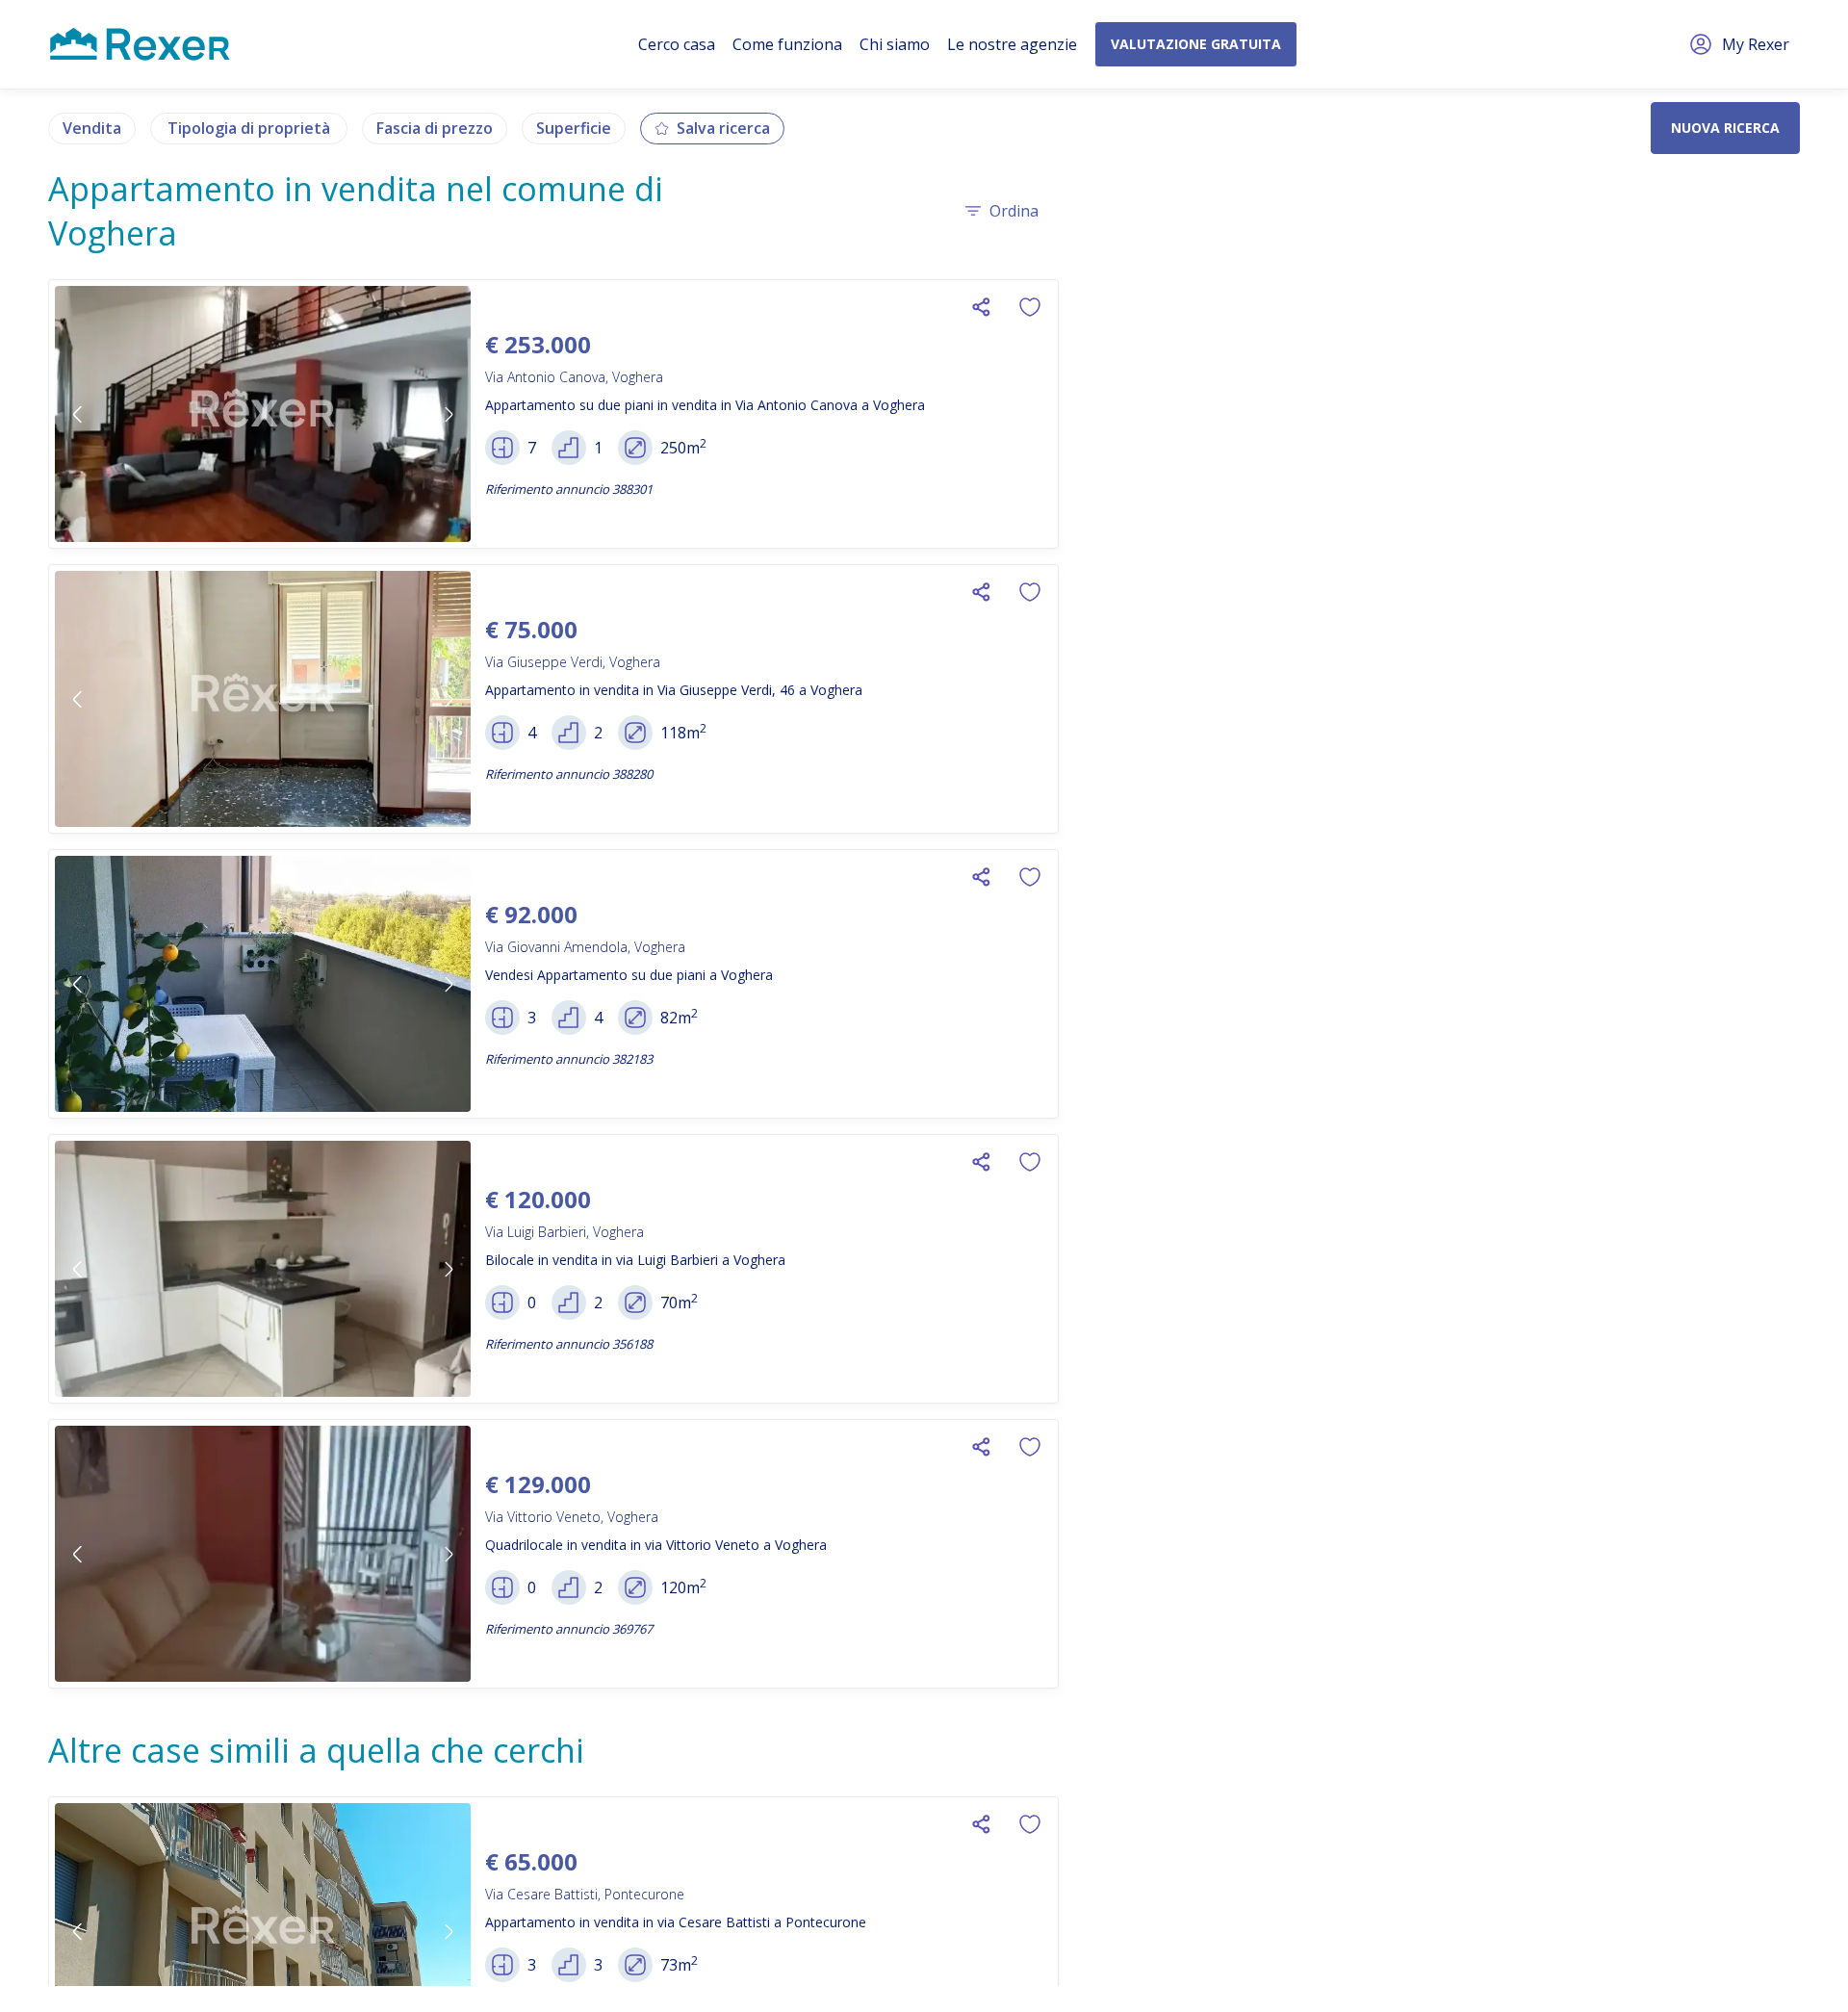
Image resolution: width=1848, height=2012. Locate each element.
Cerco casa (677, 44)
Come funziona (787, 44)
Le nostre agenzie (1012, 44)
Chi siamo (895, 44)
